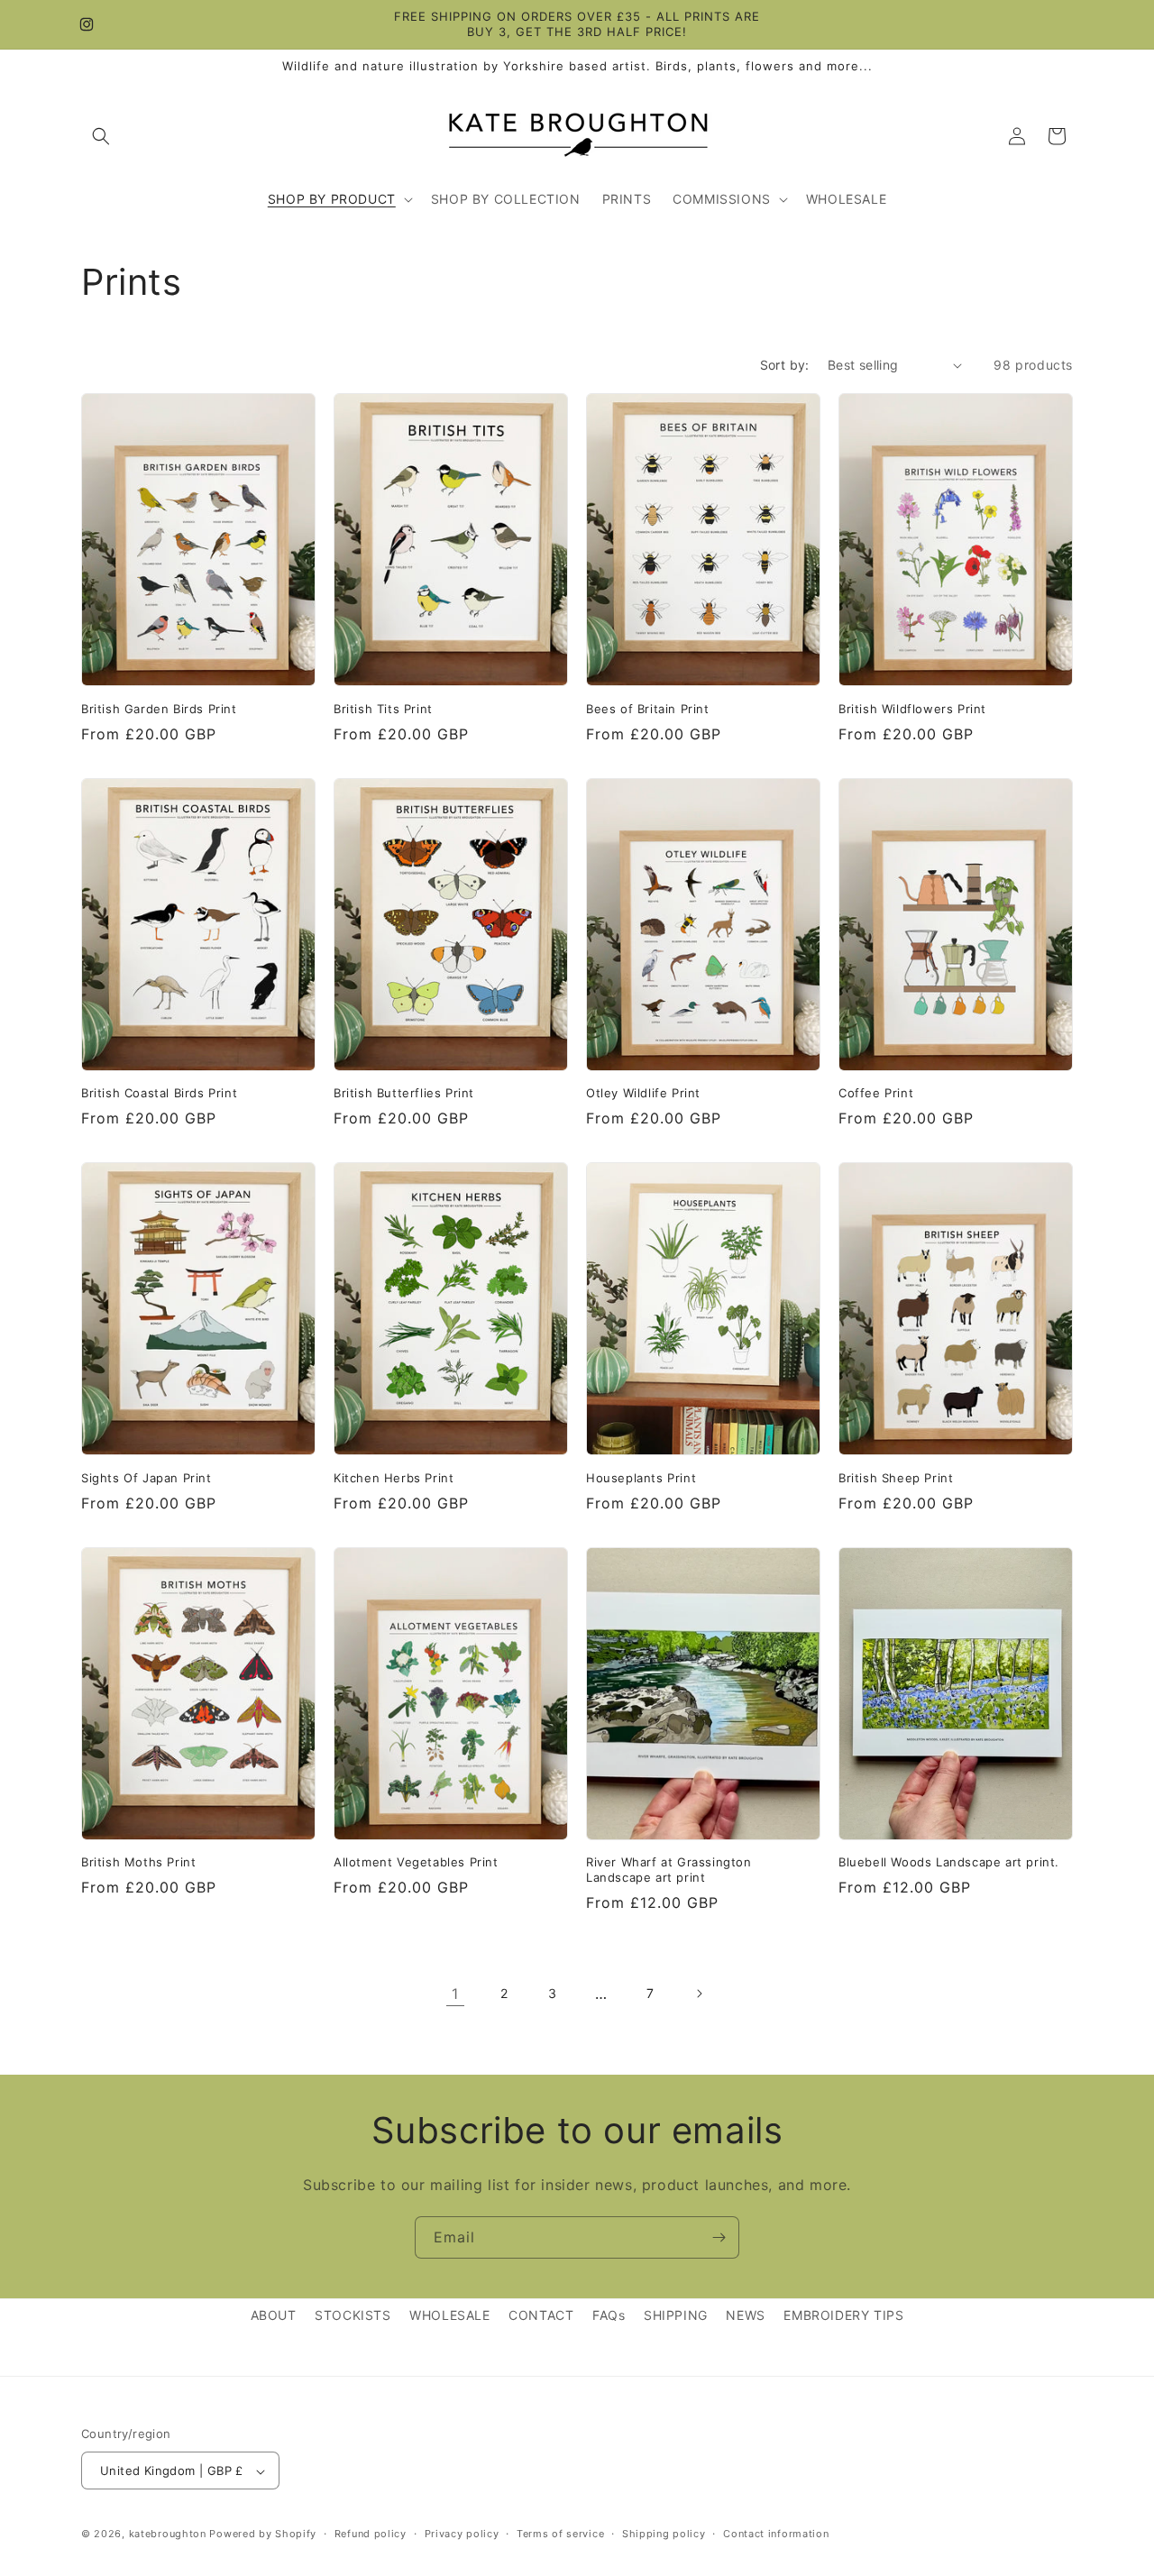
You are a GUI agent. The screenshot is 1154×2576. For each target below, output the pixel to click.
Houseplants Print (641, 1478)
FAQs (609, 2315)
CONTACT (541, 2315)
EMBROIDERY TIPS (843, 2315)
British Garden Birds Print (159, 709)
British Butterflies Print (404, 1093)
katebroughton (168, 2535)
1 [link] (455, 1994)
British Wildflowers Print (912, 709)
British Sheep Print (896, 1478)
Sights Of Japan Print (147, 1478)
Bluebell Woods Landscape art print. (949, 1862)
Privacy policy (462, 2534)
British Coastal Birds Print (159, 1093)
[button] (101, 136)
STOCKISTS (353, 2315)
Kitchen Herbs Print (394, 1478)
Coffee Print (876, 1093)
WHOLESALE (449, 2315)
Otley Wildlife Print (643, 1093)
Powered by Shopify (263, 2535)
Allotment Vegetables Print (416, 1862)
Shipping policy (664, 2534)
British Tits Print (383, 709)
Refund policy (371, 2534)
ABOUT (274, 2315)
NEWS (745, 2315)
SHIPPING (676, 2315)
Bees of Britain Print (648, 709)
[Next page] (699, 1994)
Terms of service (560, 2534)
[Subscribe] (719, 2237)
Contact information (776, 2534)
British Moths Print (138, 1862)
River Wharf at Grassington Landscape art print (669, 1870)
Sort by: (785, 365)
